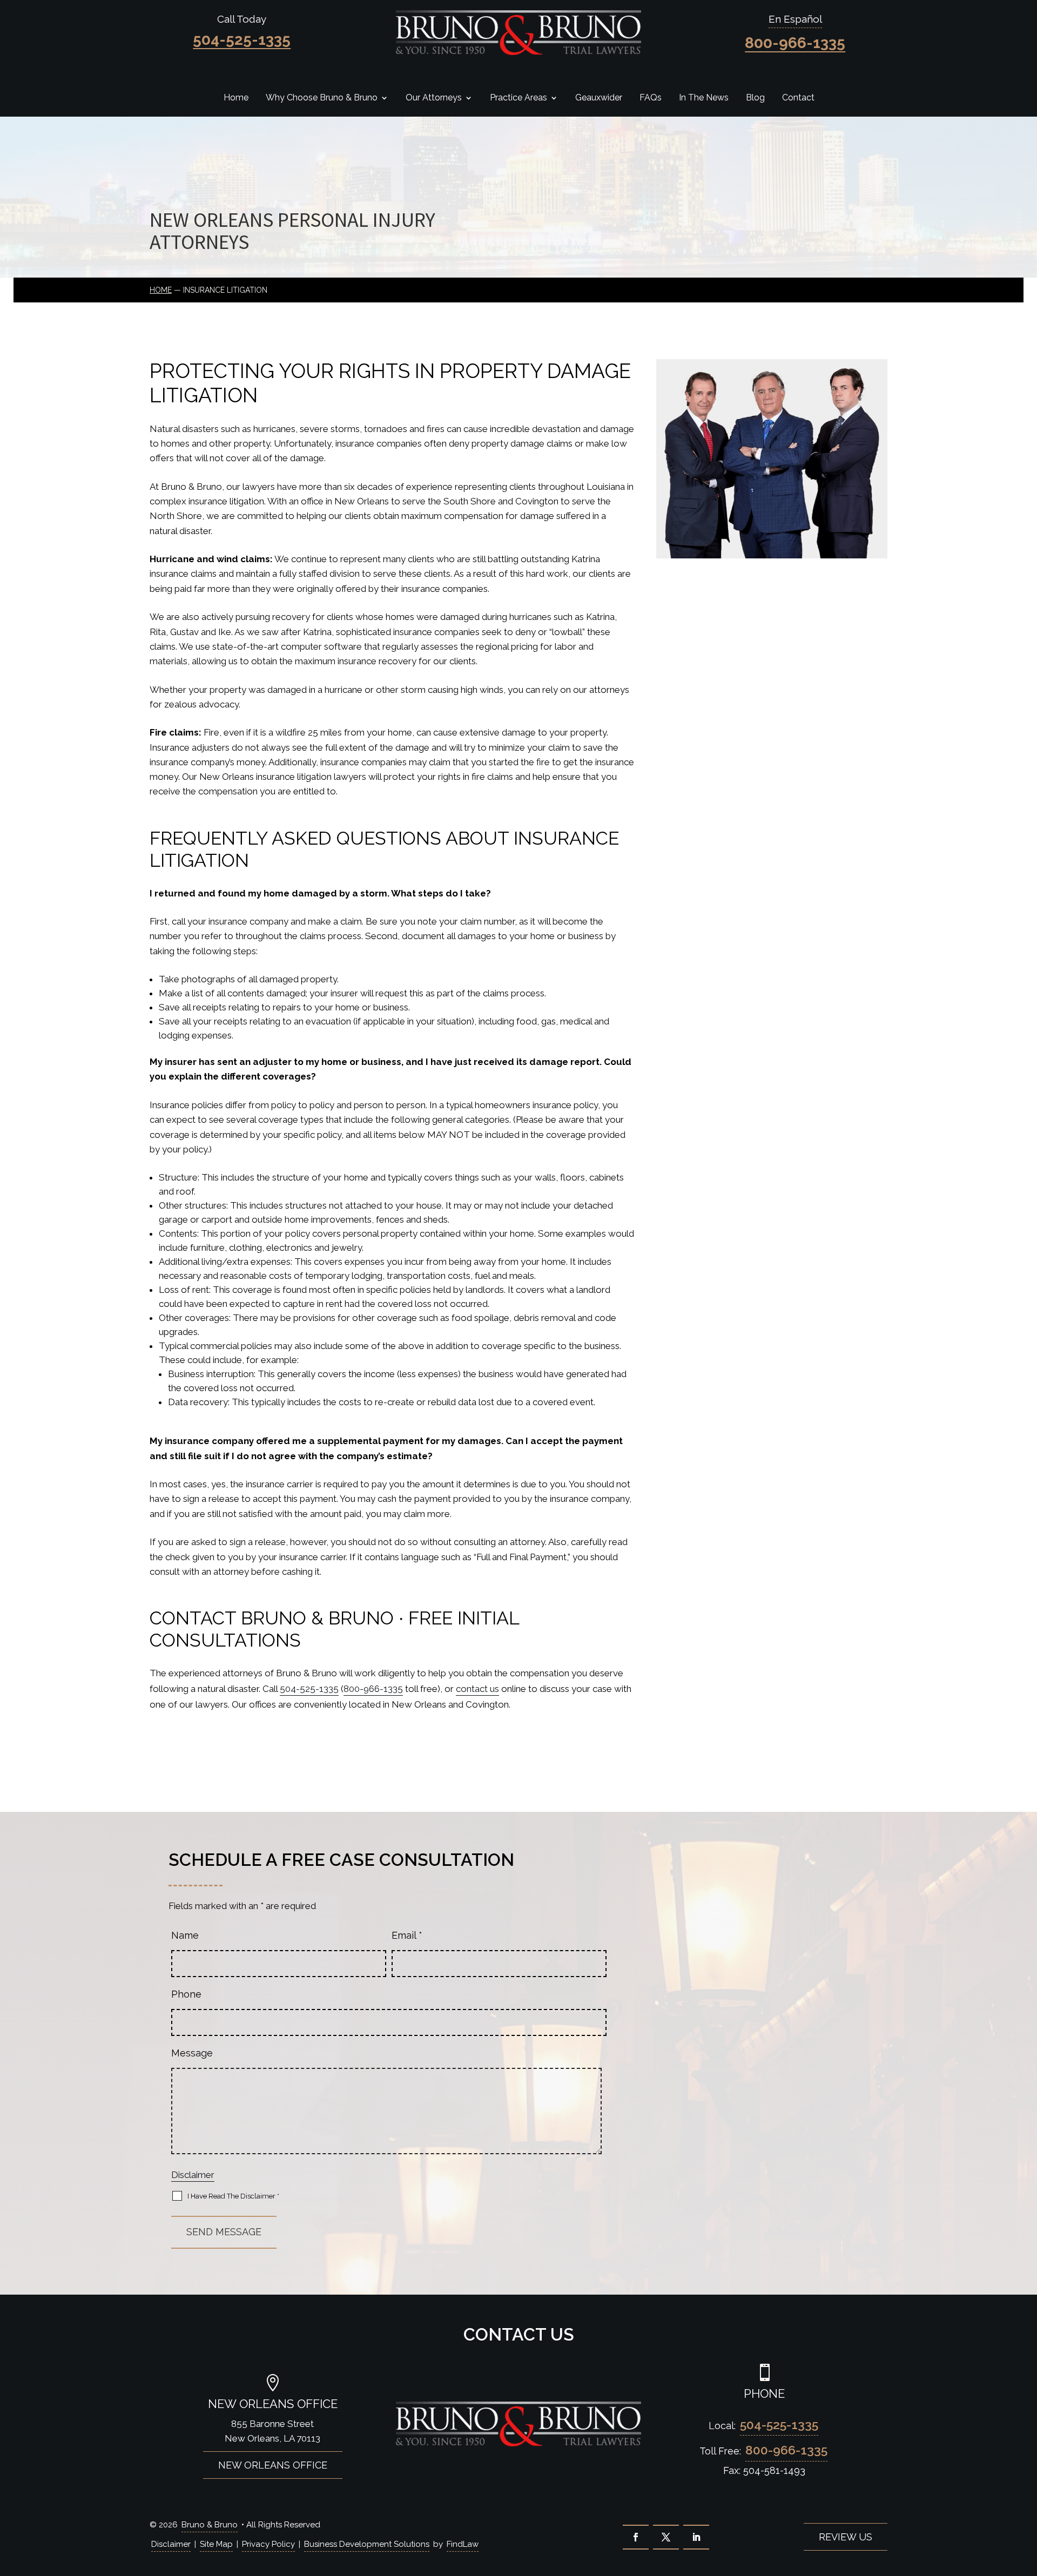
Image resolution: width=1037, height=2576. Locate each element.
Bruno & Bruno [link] (210, 2525)
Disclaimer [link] (171, 2544)
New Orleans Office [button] (273, 2465)
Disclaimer (193, 2175)
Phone (186, 1994)
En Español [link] (795, 19)
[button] (636, 2537)
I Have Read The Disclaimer (233, 2196)
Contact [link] (798, 98)
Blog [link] (755, 98)
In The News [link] (704, 98)
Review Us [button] (846, 2537)
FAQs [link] (651, 98)
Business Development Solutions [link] (367, 2544)
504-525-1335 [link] (242, 40)
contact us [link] (477, 1689)
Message (192, 2053)
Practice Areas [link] (518, 98)
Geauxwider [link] (599, 98)
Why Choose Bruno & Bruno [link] (322, 98)
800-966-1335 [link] (795, 43)
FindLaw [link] (463, 2544)
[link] (518, 33)
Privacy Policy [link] (268, 2544)
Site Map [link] (216, 2544)
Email (407, 1935)
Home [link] (236, 98)
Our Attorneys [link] (434, 98)
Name (185, 1935)
